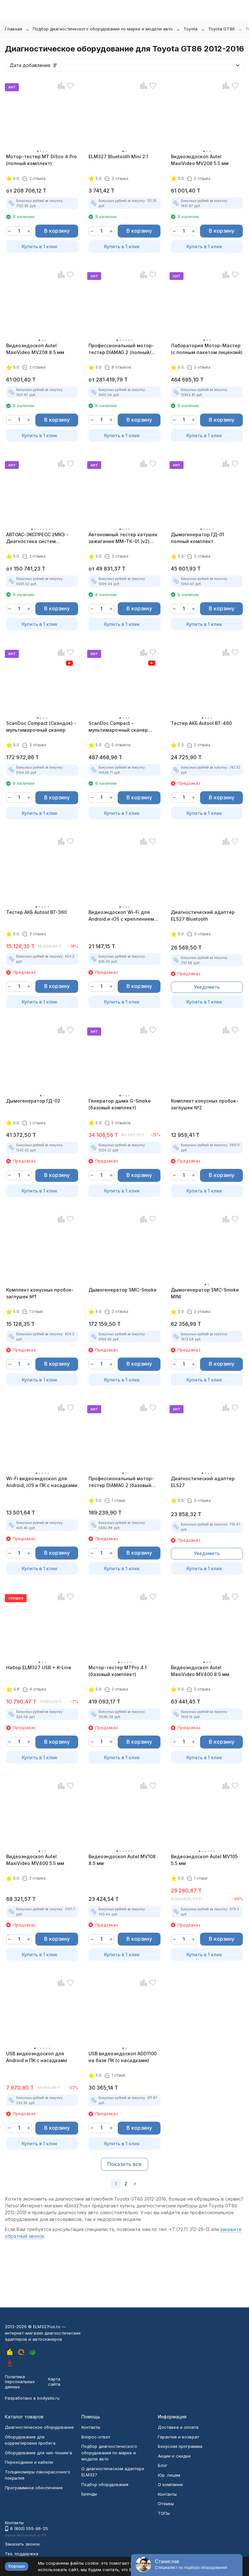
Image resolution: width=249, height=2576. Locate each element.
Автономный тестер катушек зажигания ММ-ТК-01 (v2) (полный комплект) (123, 538)
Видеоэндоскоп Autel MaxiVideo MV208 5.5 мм (200, 160)
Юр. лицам (169, 2475)
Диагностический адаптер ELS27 (203, 1482)
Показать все (124, 2164)
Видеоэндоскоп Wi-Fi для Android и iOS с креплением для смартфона (121, 916)
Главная (13, 29)
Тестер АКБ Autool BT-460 (201, 723)
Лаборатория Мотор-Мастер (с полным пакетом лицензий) (207, 349)
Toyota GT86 (221, 29)
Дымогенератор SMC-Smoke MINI (205, 1293)
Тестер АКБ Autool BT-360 (36, 912)
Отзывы (166, 2504)
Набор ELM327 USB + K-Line (39, 1667)
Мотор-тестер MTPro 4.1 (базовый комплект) (118, 1671)
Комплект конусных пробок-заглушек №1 (40, 1293)
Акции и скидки (174, 2456)
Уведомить (207, 987)
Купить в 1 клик (40, 246)
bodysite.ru (48, 2398)
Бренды (89, 2494)
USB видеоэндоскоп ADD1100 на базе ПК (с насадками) (123, 2057)
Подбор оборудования (105, 2484)
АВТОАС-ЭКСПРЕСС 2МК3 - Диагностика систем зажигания (37, 538)
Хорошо (17, 2566)
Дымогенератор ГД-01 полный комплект (197, 538)
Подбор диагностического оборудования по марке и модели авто (103, 29)
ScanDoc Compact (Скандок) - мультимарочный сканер (41, 727)
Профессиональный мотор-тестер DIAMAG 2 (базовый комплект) (121, 1482)
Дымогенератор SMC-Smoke (123, 1290)
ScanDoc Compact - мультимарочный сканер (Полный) (118, 727)
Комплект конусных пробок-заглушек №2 (205, 1104)
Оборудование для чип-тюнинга (38, 2453)
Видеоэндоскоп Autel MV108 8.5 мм (122, 1860)
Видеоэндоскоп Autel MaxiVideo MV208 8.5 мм (35, 349)
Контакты (91, 2427)
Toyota (190, 29)
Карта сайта (54, 2382)
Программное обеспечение (34, 2488)
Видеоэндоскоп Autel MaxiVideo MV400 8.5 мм (200, 1671)
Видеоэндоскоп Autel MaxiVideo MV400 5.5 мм (35, 1860)
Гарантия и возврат (178, 2437)
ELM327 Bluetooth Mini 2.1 (118, 156)
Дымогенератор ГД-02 (33, 1101)
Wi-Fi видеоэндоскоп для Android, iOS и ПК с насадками (42, 1482)
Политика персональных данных (20, 2382)
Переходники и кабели (29, 2462)
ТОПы (164, 2513)
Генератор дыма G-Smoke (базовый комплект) (120, 1104)
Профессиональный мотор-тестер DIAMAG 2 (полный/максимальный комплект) (121, 349)
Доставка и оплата (178, 2427)
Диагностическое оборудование (39, 2427)
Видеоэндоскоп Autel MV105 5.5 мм (204, 1860)
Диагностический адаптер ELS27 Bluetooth (203, 916)
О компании (170, 2484)
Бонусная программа (180, 2446)
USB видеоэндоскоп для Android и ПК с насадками (37, 2057)
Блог (163, 2465)
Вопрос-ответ (96, 2437)
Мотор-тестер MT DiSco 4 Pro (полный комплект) (41, 160)
